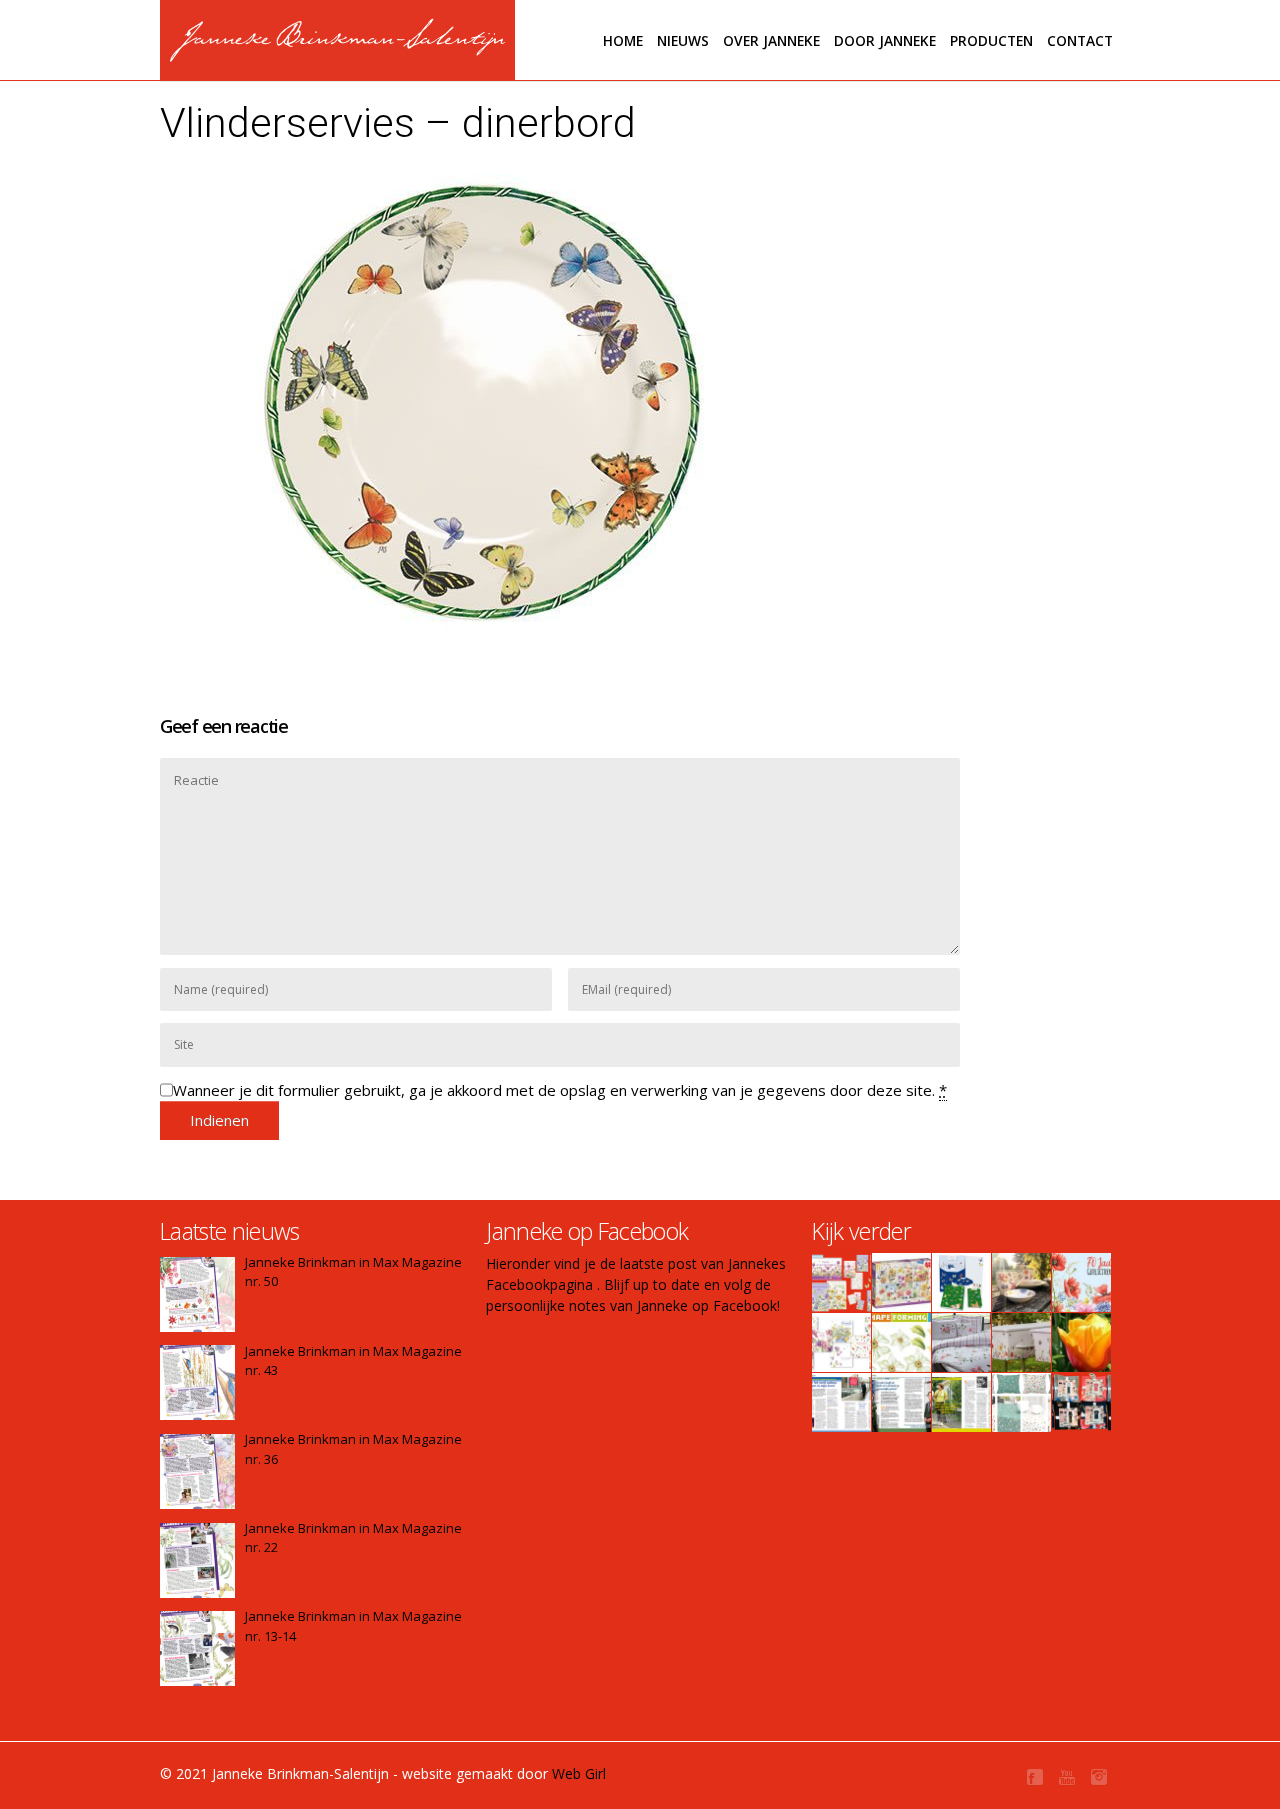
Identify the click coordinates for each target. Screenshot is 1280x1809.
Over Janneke (771, 40)
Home (623, 40)
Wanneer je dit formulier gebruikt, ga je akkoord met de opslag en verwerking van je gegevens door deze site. (560, 1090)
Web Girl (579, 1773)
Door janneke (885, 40)
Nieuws (683, 40)
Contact (1080, 40)
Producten (991, 40)
